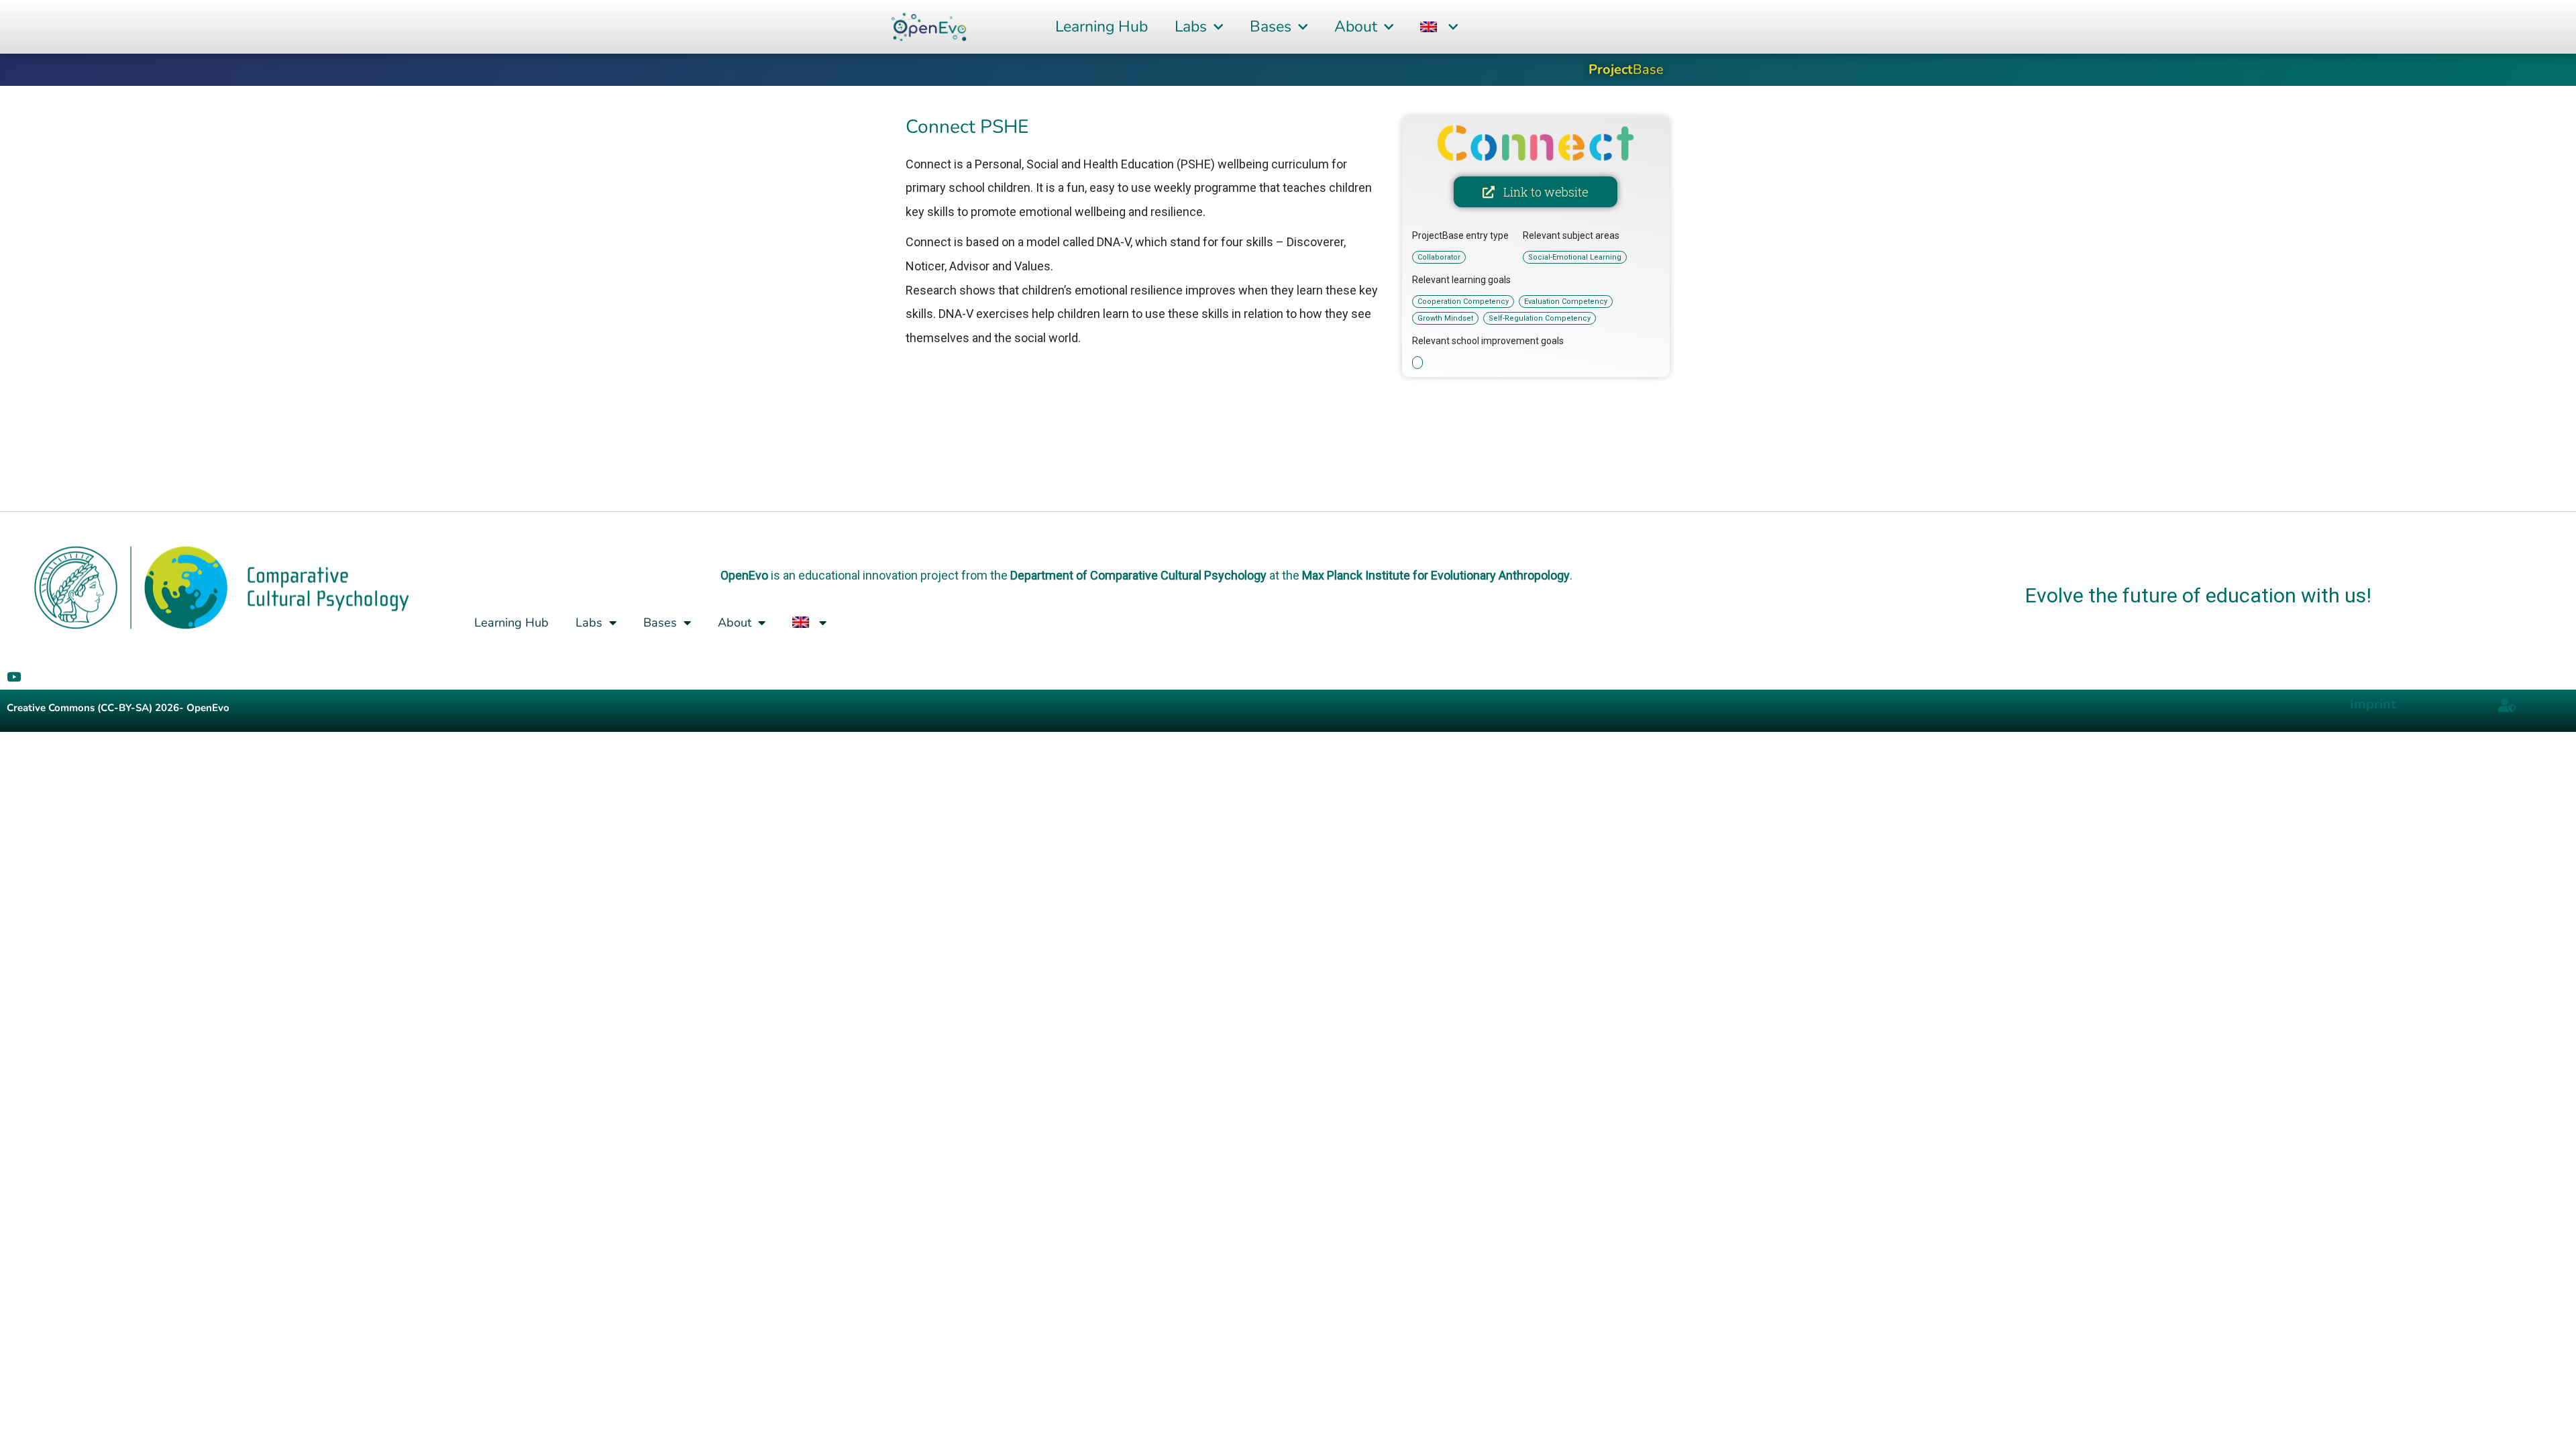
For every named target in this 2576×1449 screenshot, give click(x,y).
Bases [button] (1271, 26)
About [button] (1356, 26)
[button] (1439, 27)
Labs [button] (1191, 26)
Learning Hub (1102, 26)
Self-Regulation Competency (1540, 318)
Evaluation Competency (1566, 302)
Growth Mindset (1445, 318)
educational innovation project (878, 575)
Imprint (2373, 704)
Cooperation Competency (1463, 302)
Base (1626, 69)
